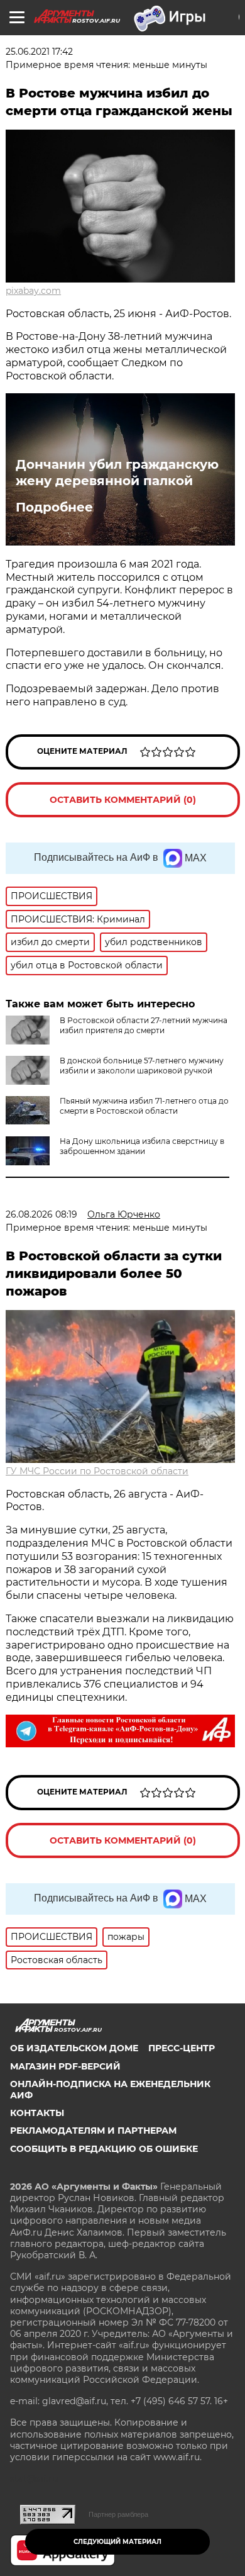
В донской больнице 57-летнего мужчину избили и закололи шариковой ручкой (142, 1066)
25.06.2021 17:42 (39, 52)
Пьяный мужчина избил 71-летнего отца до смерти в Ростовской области (144, 1106)
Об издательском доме (74, 2048)
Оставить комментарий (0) (123, 800)
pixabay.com (33, 291)
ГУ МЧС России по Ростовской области (97, 1471)
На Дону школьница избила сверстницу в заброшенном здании (142, 1146)
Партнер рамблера (118, 2514)
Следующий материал (117, 2542)
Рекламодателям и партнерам (93, 2131)
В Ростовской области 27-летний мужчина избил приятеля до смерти (144, 1025)
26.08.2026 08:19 (41, 1214)
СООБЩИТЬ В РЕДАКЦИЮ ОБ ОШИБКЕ (104, 2149)
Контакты (37, 2113)
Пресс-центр (182, 2048)
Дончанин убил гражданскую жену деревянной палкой (117, 473)
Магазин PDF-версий (65, 2066)
